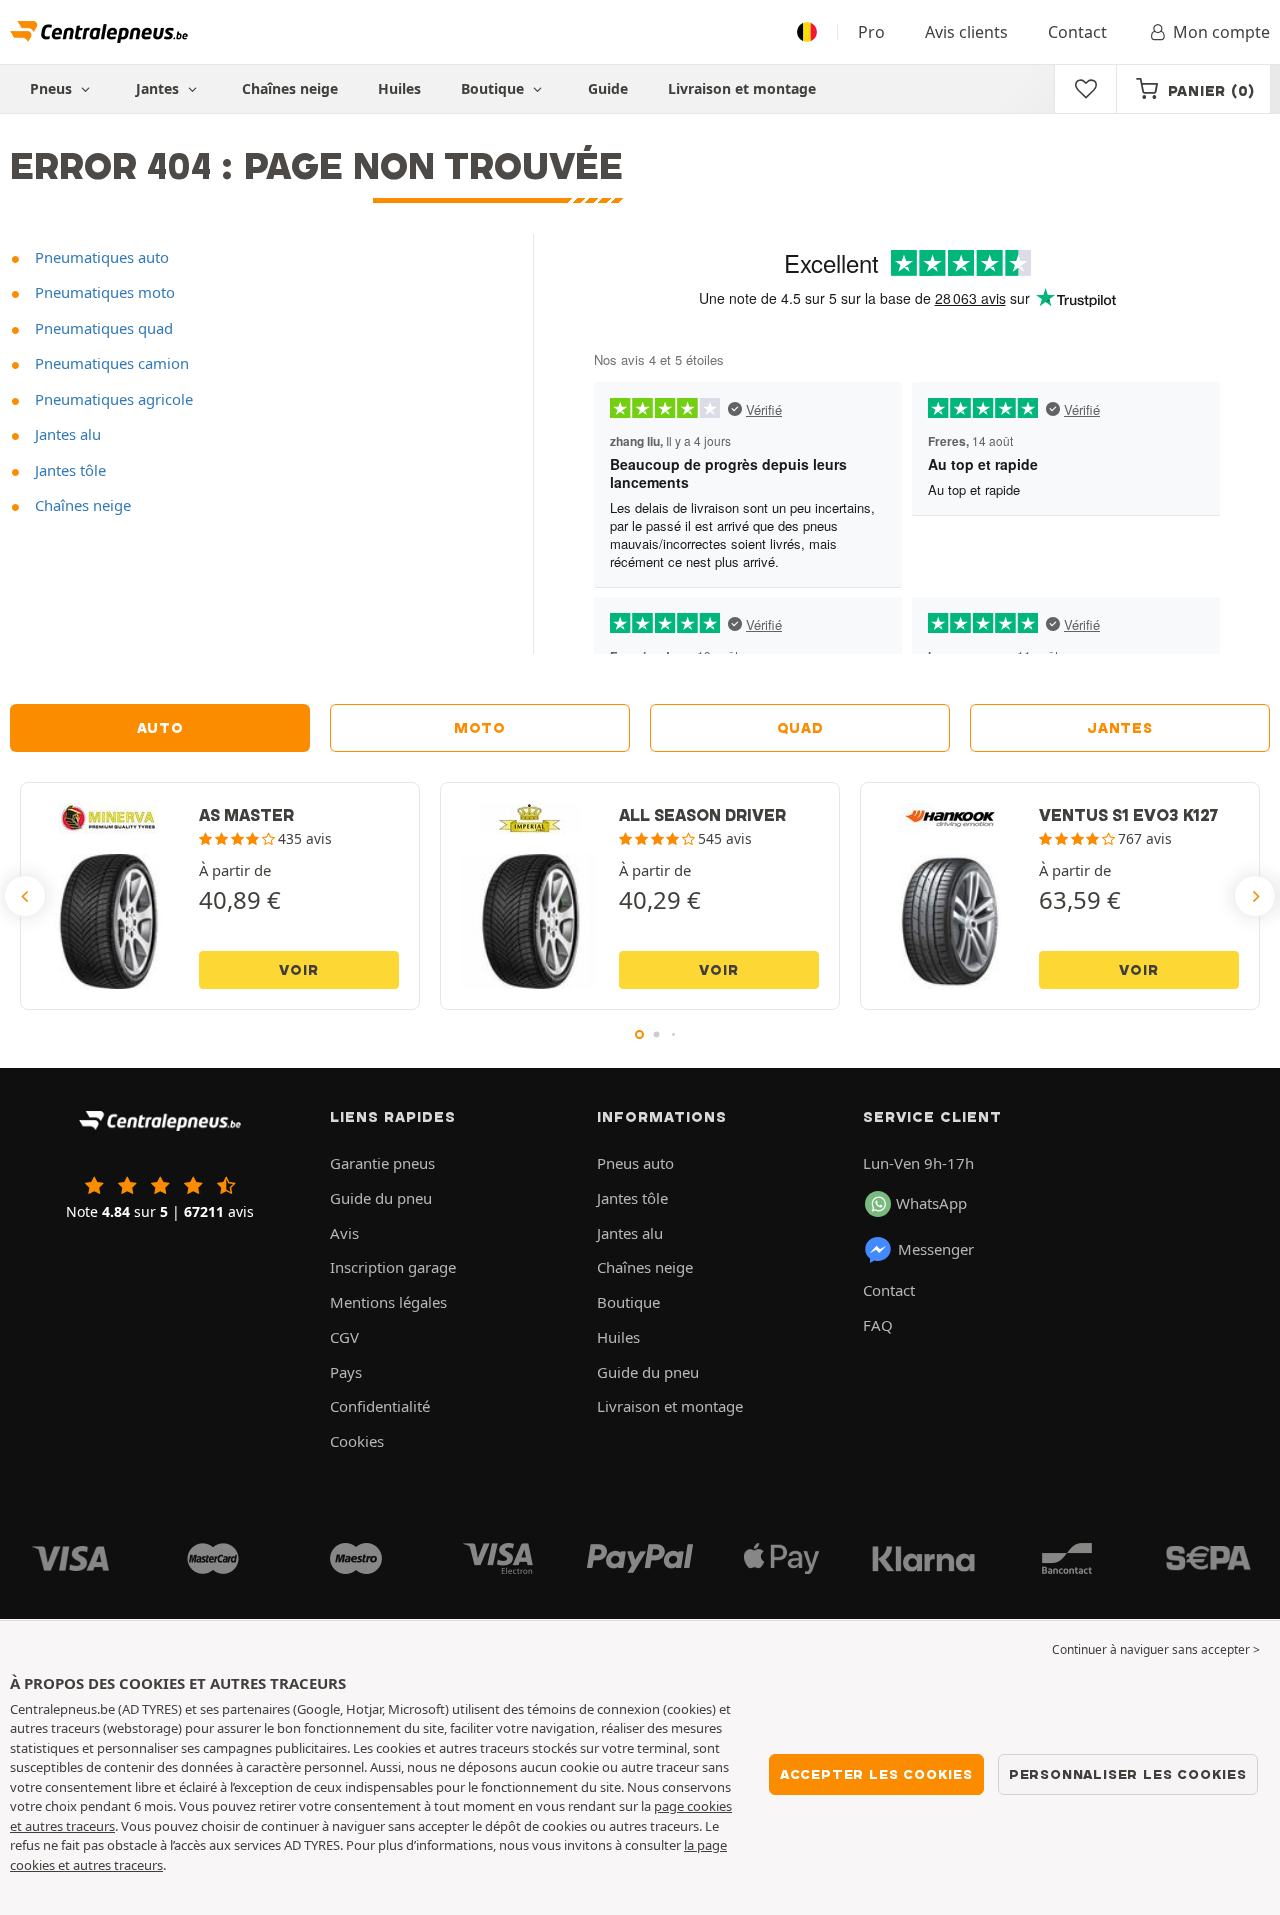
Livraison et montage (742, 88)
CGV (344, 1337)
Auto (160, 728)
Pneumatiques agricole (112, 399)
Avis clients (966, 32)
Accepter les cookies (876, 1774)
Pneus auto (635, 1163)
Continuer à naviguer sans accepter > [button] (1156, 1649)
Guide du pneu (381, 1198)
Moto (480, 728)
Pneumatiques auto (100, 257)
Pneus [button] (53, 88)
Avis (344, 1233)
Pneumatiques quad (102, 328)
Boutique (494, 88)
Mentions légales (388, 1302)
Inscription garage (393, 1267)
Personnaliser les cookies (1128, 1774)
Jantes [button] (159, 88)
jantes (1119, 728)
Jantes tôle (68, 470)
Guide (608, 88)
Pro (871, 32)
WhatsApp (931, 1203)
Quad (800, 728)
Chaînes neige (290, 88)
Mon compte (1221, 32)
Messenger (936, 1249)
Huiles (399, 88)
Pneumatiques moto (103, 292)
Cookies (357, 1441)
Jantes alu (66, 434)
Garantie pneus (382, 1163)
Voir (298, 970)
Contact (1077, 32)
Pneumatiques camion (110, 363)
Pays (346, 1372)
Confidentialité (380, 1406)
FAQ (878, 1325)
